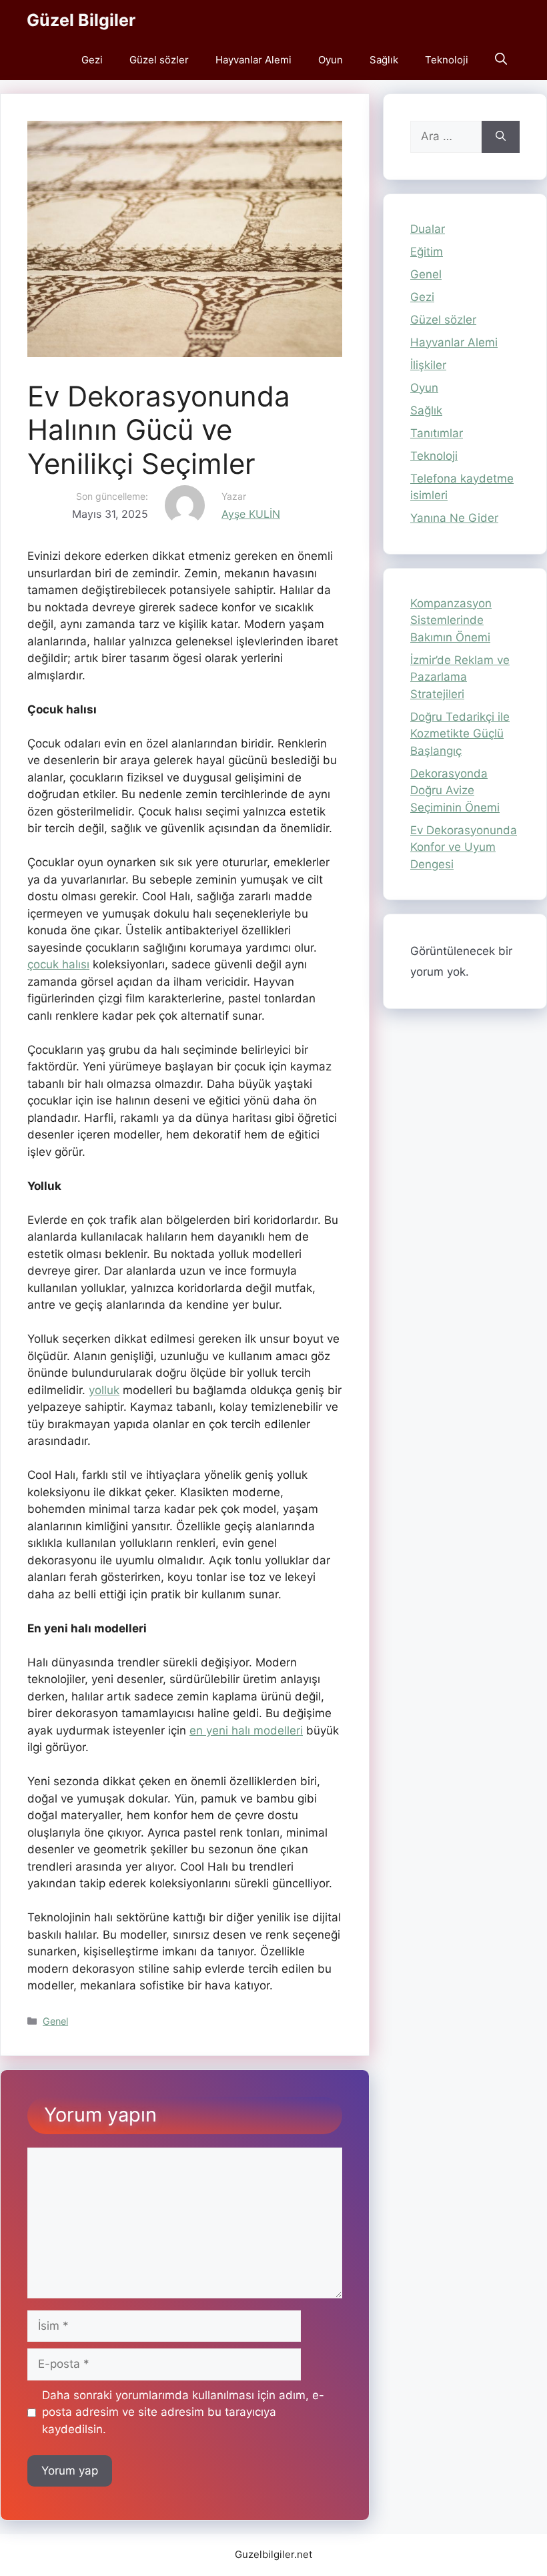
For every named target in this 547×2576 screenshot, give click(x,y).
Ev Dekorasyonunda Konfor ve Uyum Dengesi (464, 847)
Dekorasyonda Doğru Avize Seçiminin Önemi (455, 790)
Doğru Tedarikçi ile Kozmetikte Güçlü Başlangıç (460, 734)
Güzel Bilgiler (81, 20)
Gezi (92, 60)
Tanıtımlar (437, 433)
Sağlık (384, 60)
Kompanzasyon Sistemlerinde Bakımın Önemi (451, 620)
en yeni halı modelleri (246, 1730)
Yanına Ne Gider (454, 518)
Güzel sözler (159, 60)
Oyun (331, 60)
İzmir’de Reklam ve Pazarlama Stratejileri (460, 677)
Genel (55, 2021)
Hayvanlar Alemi (253, 60)
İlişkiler (428, 365)
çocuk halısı (58, 964)
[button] (501, 60)
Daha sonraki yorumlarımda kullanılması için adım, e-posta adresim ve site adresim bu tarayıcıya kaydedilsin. (183, 2412)
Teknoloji (447, 60)
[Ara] (501, 137)
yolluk (104, 1390)
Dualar (428, 229)
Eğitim (427, 252)
